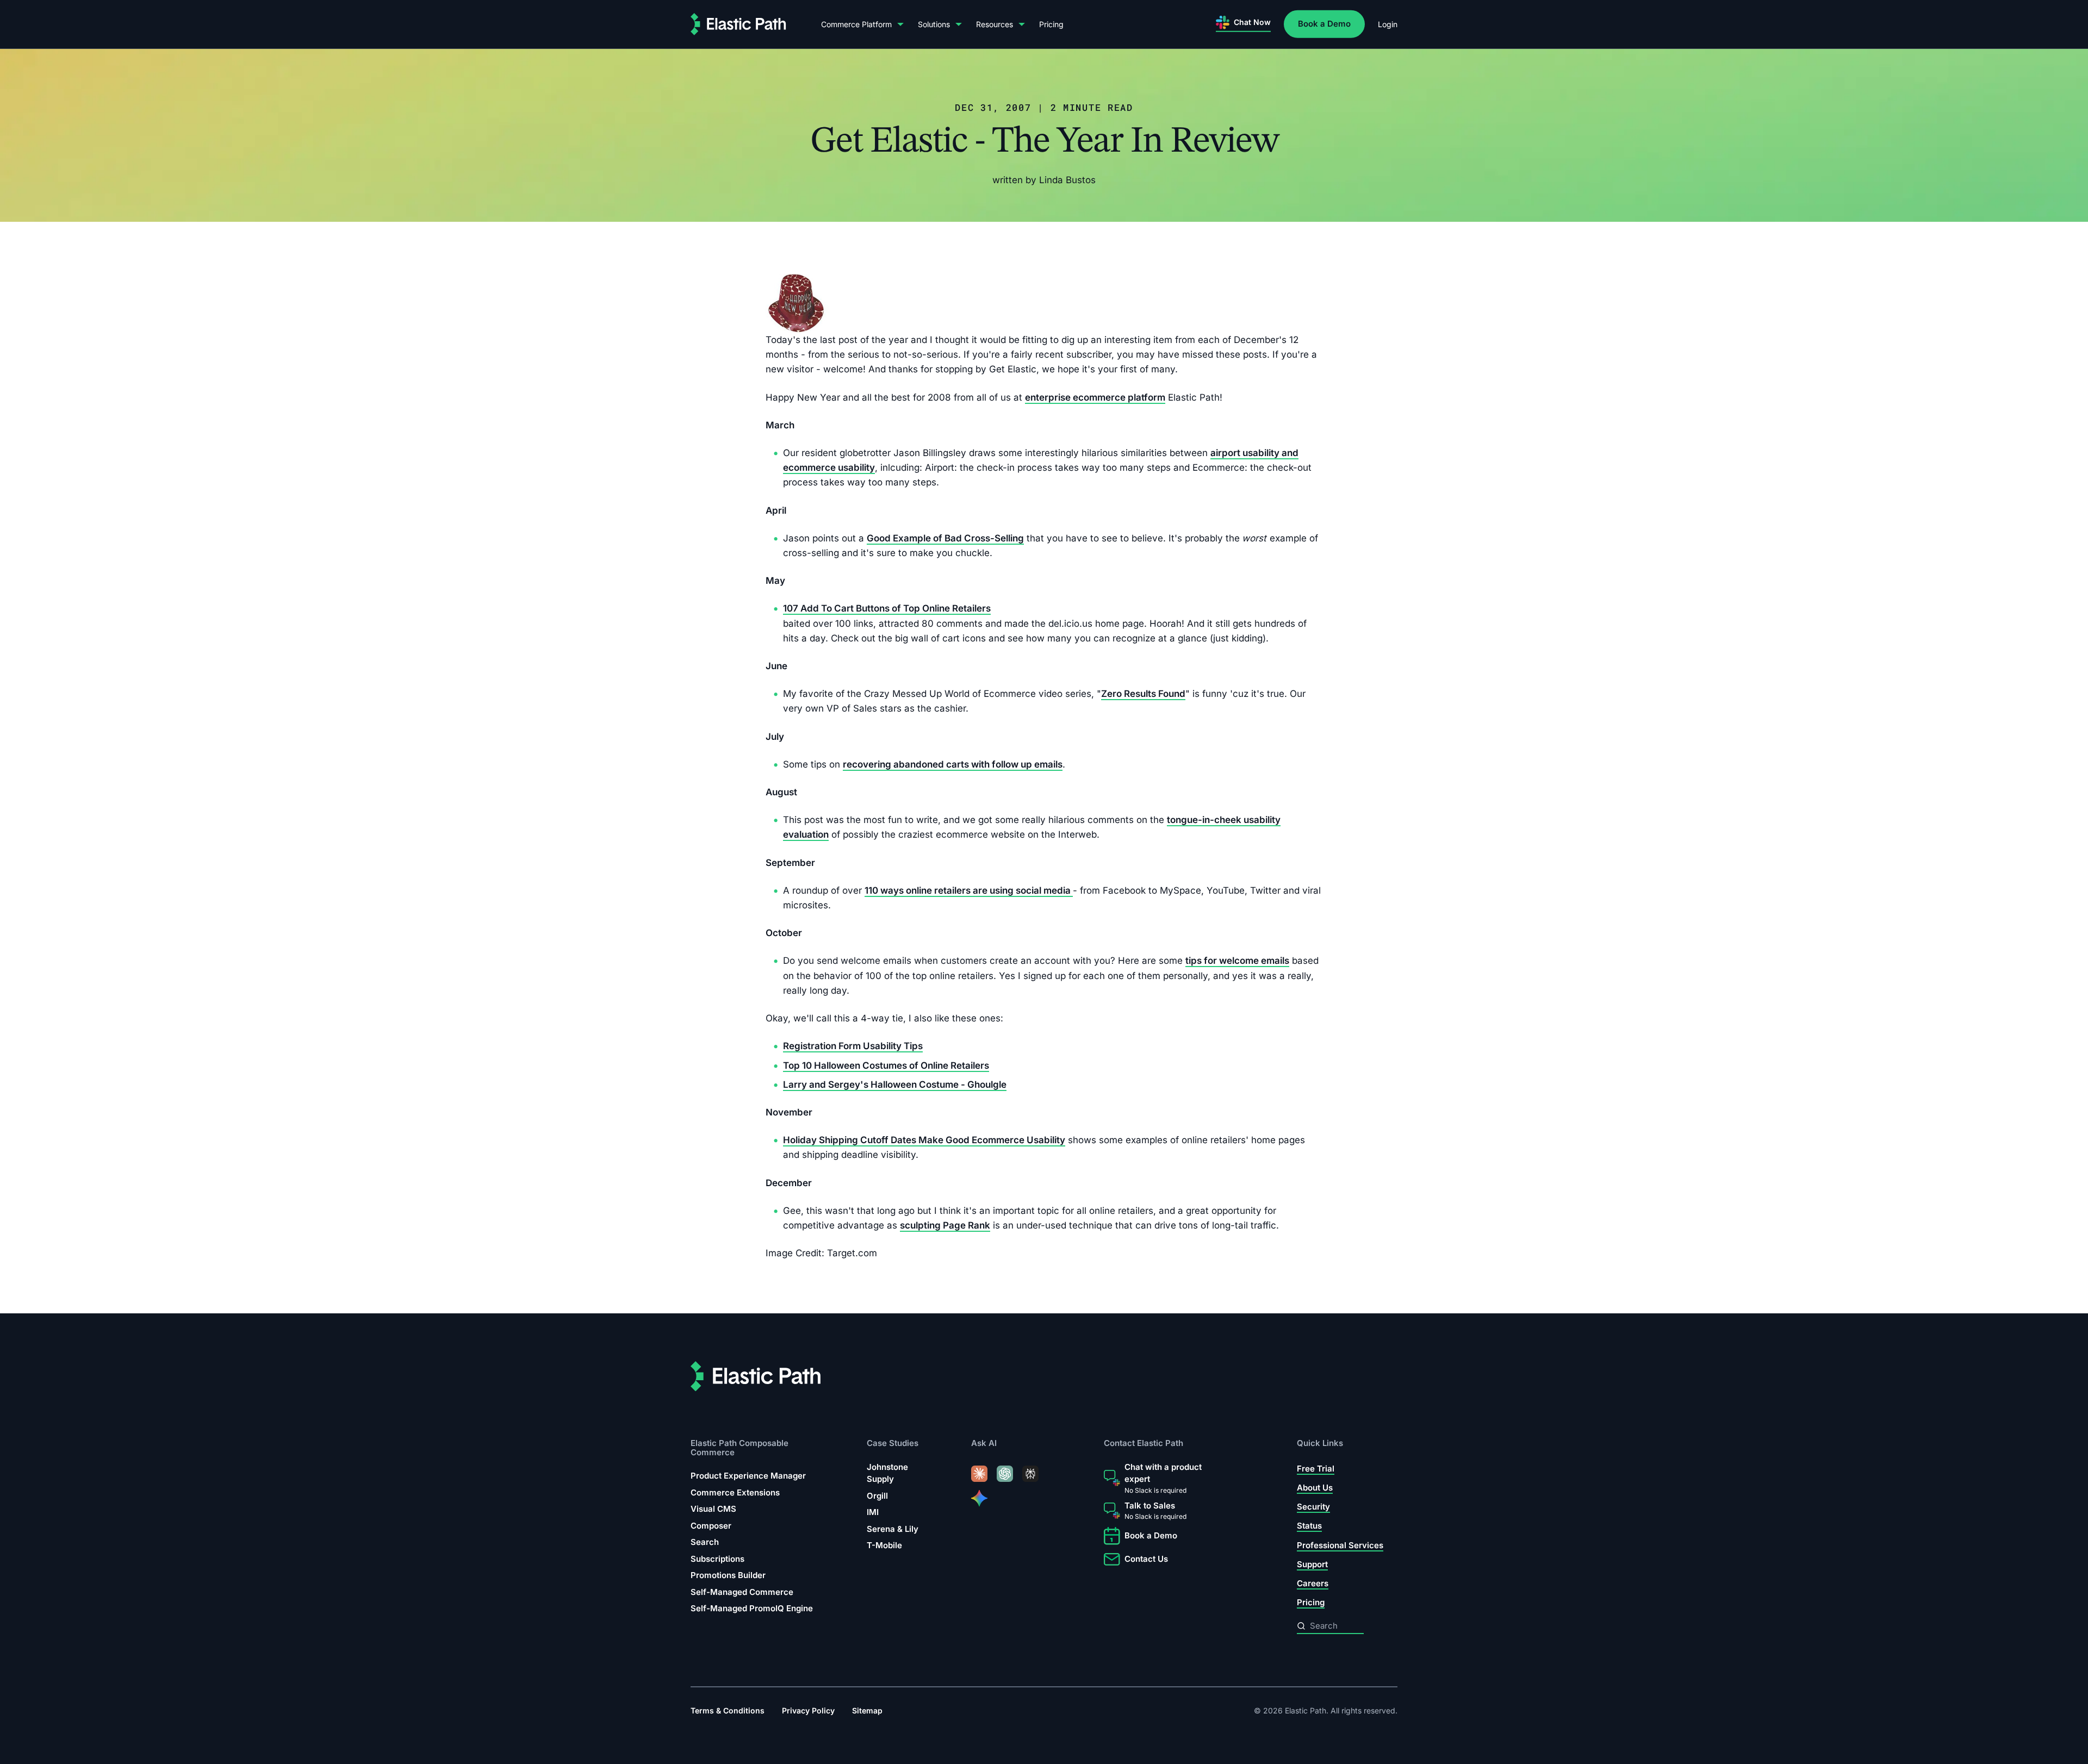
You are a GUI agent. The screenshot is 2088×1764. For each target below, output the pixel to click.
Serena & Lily (893, 1528)
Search (705, 1542)
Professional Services (1340, 1545)
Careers (1313, 1583)
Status (1309, 1526)
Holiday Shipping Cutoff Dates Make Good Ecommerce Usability (924, 1140)
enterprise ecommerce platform (1095, 397)
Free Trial (1316, 1468)
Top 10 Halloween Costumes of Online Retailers (886, 1065)
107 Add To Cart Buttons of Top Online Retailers (887, 609)
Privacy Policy (808, 1710)
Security (1313, 1507)
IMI (873, 1512)
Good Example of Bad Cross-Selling (945, 538)
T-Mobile (884, 1545)
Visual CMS (713, 1509)
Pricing (1051, 24)
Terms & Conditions (728, 1710)
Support (1312, 1564)
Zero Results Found (1143, 694)
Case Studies (893, 1443)
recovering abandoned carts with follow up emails (953, 764)
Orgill (877, 1495)
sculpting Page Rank (945, 1225)
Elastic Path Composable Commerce (739, 1447)
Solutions (934, 24)
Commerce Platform (856, 24)
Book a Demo (1324, 24)
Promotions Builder (728, 1575)
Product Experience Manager (748, 1476)
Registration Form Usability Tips (853, 1046)
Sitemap (867, 1710)
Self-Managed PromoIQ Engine (752, 1608)
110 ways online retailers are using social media (969, 890)
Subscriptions (717, 1558)
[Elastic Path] (738, 24)
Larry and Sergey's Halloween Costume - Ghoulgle (895, 1084)
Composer (711, 1525)
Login (1388, 24)
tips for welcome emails (1237, 961)
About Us (1315, 1488)
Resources (995, 24)
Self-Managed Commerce (742, 1591)
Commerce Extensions (735, 1492)
